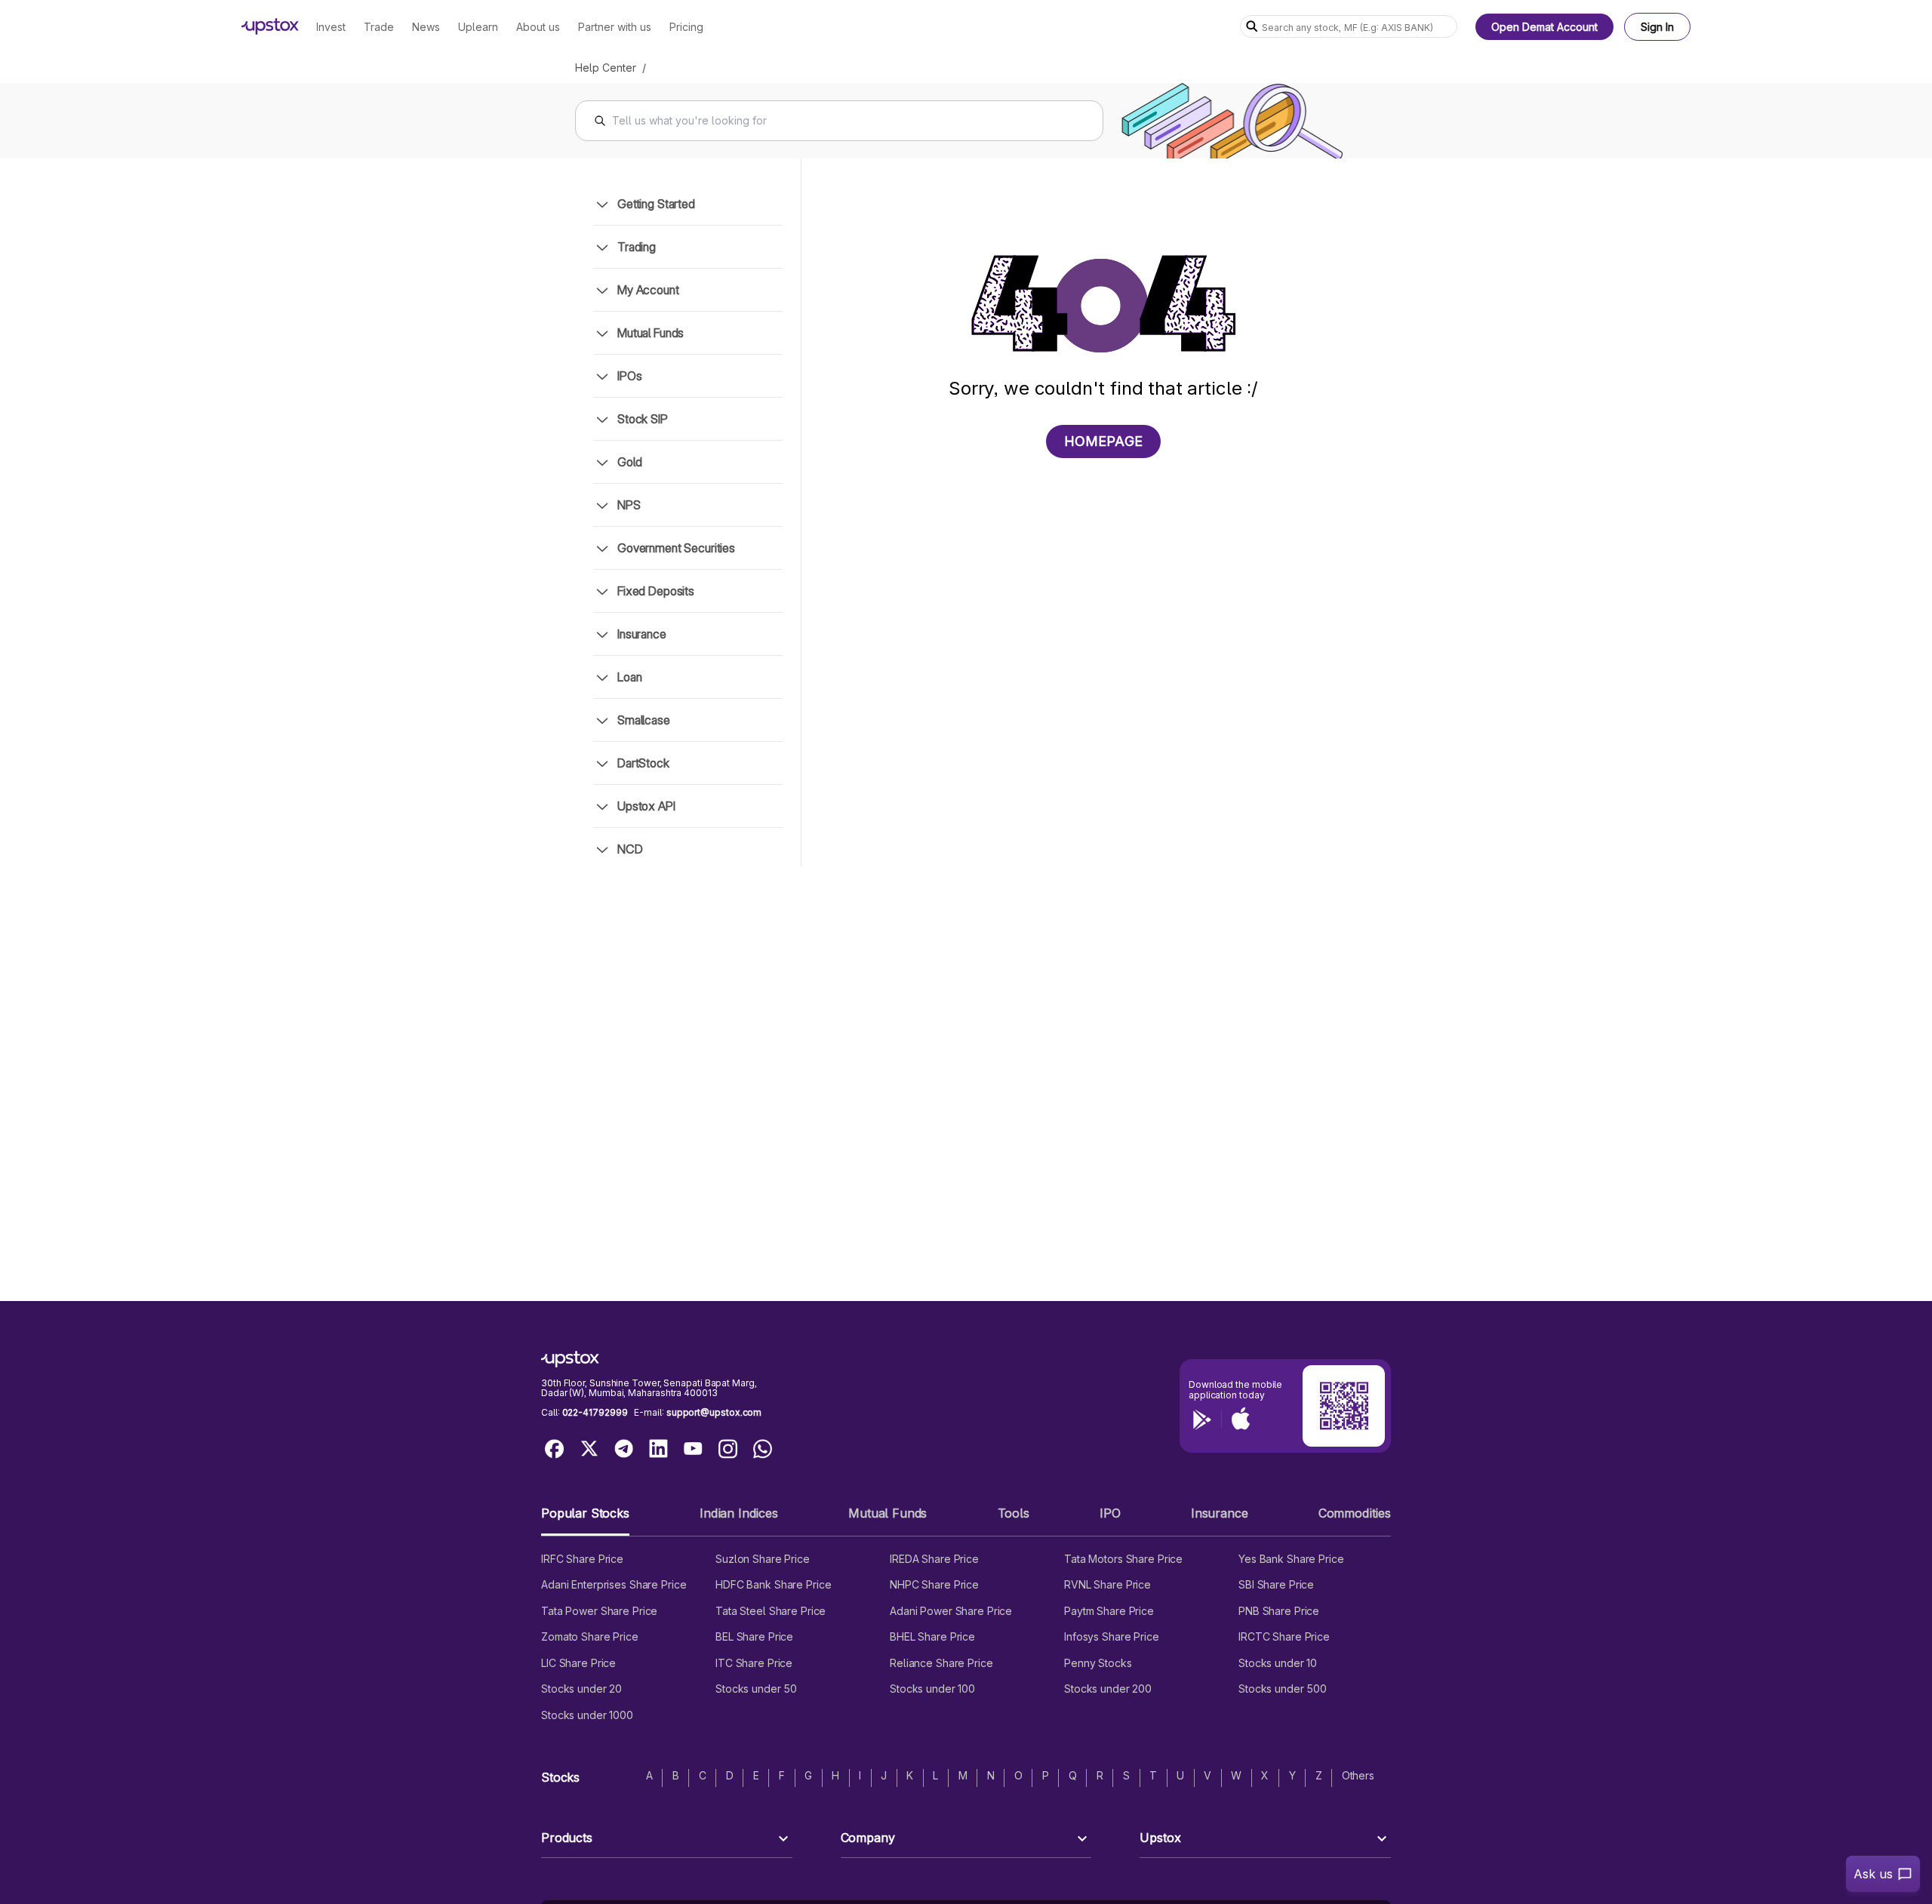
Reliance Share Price (941, 1663)
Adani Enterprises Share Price (614, 1584)
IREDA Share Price (934, 1559)
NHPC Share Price (934, 1584)
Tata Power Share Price (599, 1611)
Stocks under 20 (581, 1689)
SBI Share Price (1276, 1584)
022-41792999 (595, 1412)
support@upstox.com (714, 1412)
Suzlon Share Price (763, 1559)
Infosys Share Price (1112, 1636)
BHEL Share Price (932, 1636)
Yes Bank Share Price (1291, 1559)
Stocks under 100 (932, 1689)
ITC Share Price (754, 1663)
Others (1358, 1775)
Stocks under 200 (1108, 1689)
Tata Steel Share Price (771, 1611)
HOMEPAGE (1103, 441)
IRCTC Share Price (1284, 1636)
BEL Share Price (754, 1636)
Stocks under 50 (756, 1689)
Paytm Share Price (1109, 1611)
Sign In (1657, 27)
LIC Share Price (578, 1663)
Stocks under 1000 (587, 1715)
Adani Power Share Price (951, 1611)
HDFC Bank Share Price (773, 1584)
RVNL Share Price (1108, 1584)
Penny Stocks (1098, 1663)
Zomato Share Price (590, 1636)
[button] (585, 1520)
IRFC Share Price (582, 1559)
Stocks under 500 (1283, 1689)
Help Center (606, 68)
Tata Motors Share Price (1123, 1559)
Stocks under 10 (1278, 1663)
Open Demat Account (1544, 27)
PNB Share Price (1279, 1611)
